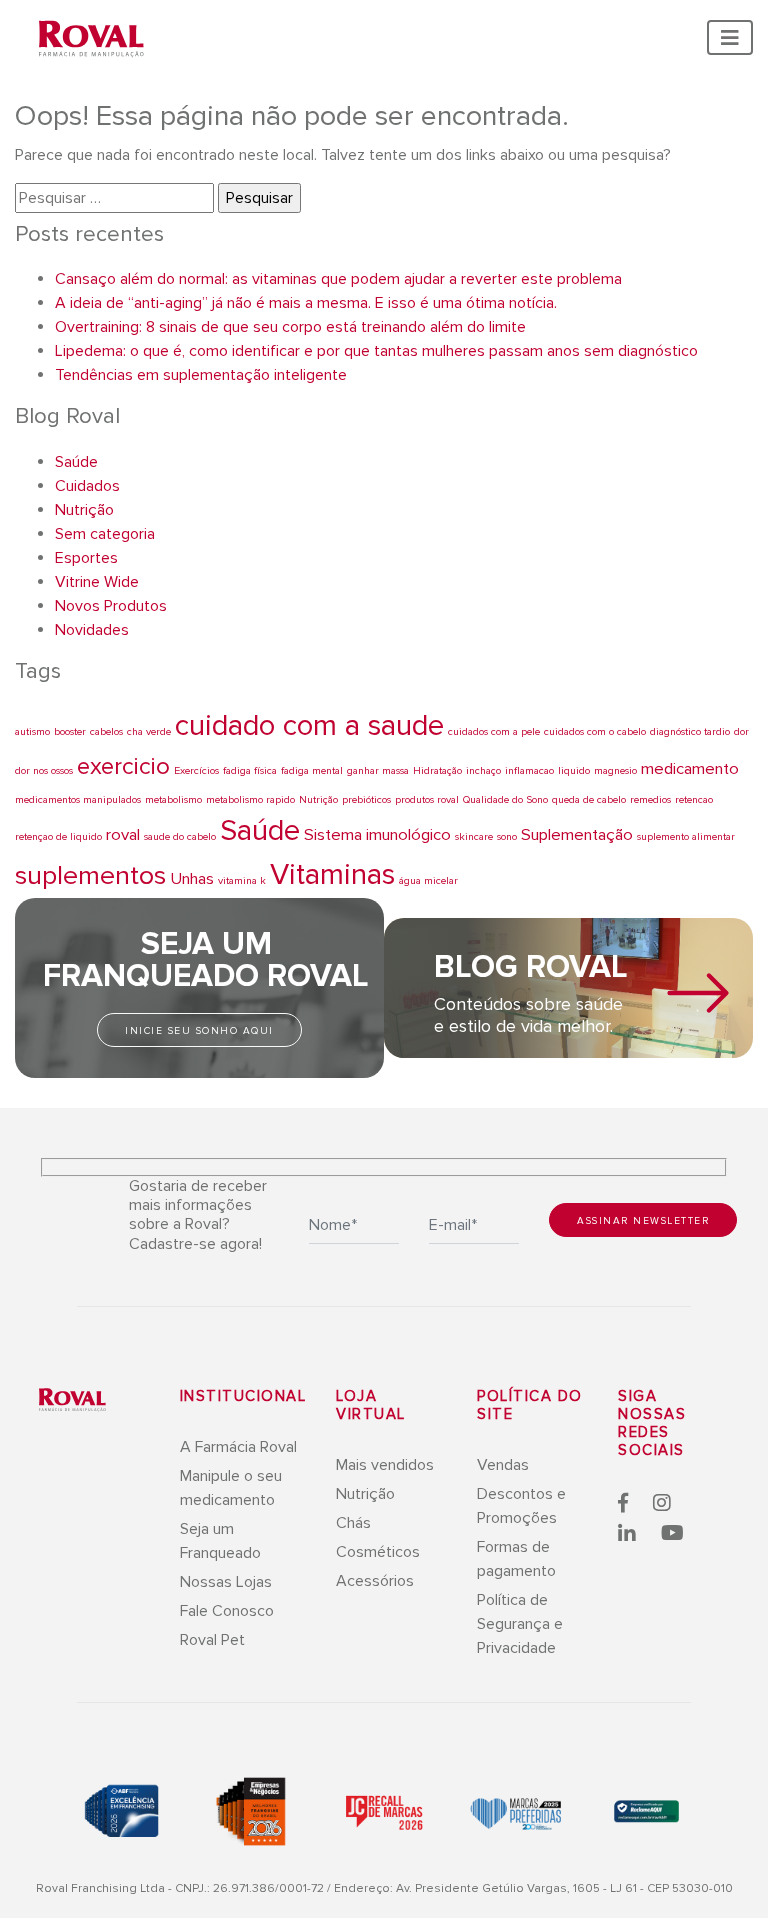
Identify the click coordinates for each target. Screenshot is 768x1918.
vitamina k (242, 880)
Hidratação (437, 770)
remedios (650, 799)
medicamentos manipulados (78, 799)
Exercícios (196, 770)
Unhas (192, 879)
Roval (91, 40)
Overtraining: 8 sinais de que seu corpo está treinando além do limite (290, 327)
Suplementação (577, 835)
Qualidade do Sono (505, 799)
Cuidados (87, 486)
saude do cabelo (180, 836)
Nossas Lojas (226, 1582)
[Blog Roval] (698, 993)
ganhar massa (378, 770)
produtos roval (427, 799)
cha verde (149, 731)
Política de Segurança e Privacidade (520, 1624)
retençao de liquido (58, 836)
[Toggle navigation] (730, 37)
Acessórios (375, 1581)
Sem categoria (105, 534)
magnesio (615, 770)
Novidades (92, 630)
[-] (72, 1399)
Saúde (76, 462)
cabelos (106, 731)
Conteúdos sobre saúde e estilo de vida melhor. (528, 1015)
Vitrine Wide (97, 582)
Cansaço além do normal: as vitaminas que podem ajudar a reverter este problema (338, 279)
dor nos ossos (44, 770)
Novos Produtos (111, 606)
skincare (474, 836)
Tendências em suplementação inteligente (201, 375)
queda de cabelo (589, 799)
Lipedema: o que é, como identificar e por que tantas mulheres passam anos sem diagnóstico (376, 351)
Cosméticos (378, 1552)
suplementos (90, 875)
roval (123, 835)
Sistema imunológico (377, 835)
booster (70, 731)
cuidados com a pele (494, 731)
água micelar (428, 880)
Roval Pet (212, 1640)
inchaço (483, 770)
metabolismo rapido (250, 799)
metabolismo (173, 799)
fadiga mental (312, 770)
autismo (32, 731)
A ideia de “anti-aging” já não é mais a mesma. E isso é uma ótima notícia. (306, 303)
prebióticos (366, 799)
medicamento (690, 769)
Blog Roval (531, 967)
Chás (353, 1523)
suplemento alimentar (686, 836)
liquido (574, 770)
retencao (694, 799)
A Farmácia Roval (238, 1447)
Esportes (86, 558)
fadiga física (250, 770)
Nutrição (84, 510)
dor (741, 731)
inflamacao (529, 770)
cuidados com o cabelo (595, 731)
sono (507, 836)
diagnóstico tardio (690, 731)
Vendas (503, 1465)
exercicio (123, 766)
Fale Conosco (227, 1611)
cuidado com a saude (309, 726)
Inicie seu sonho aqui (199, 1031)
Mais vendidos (385, 1465)
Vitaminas (332, 875)
